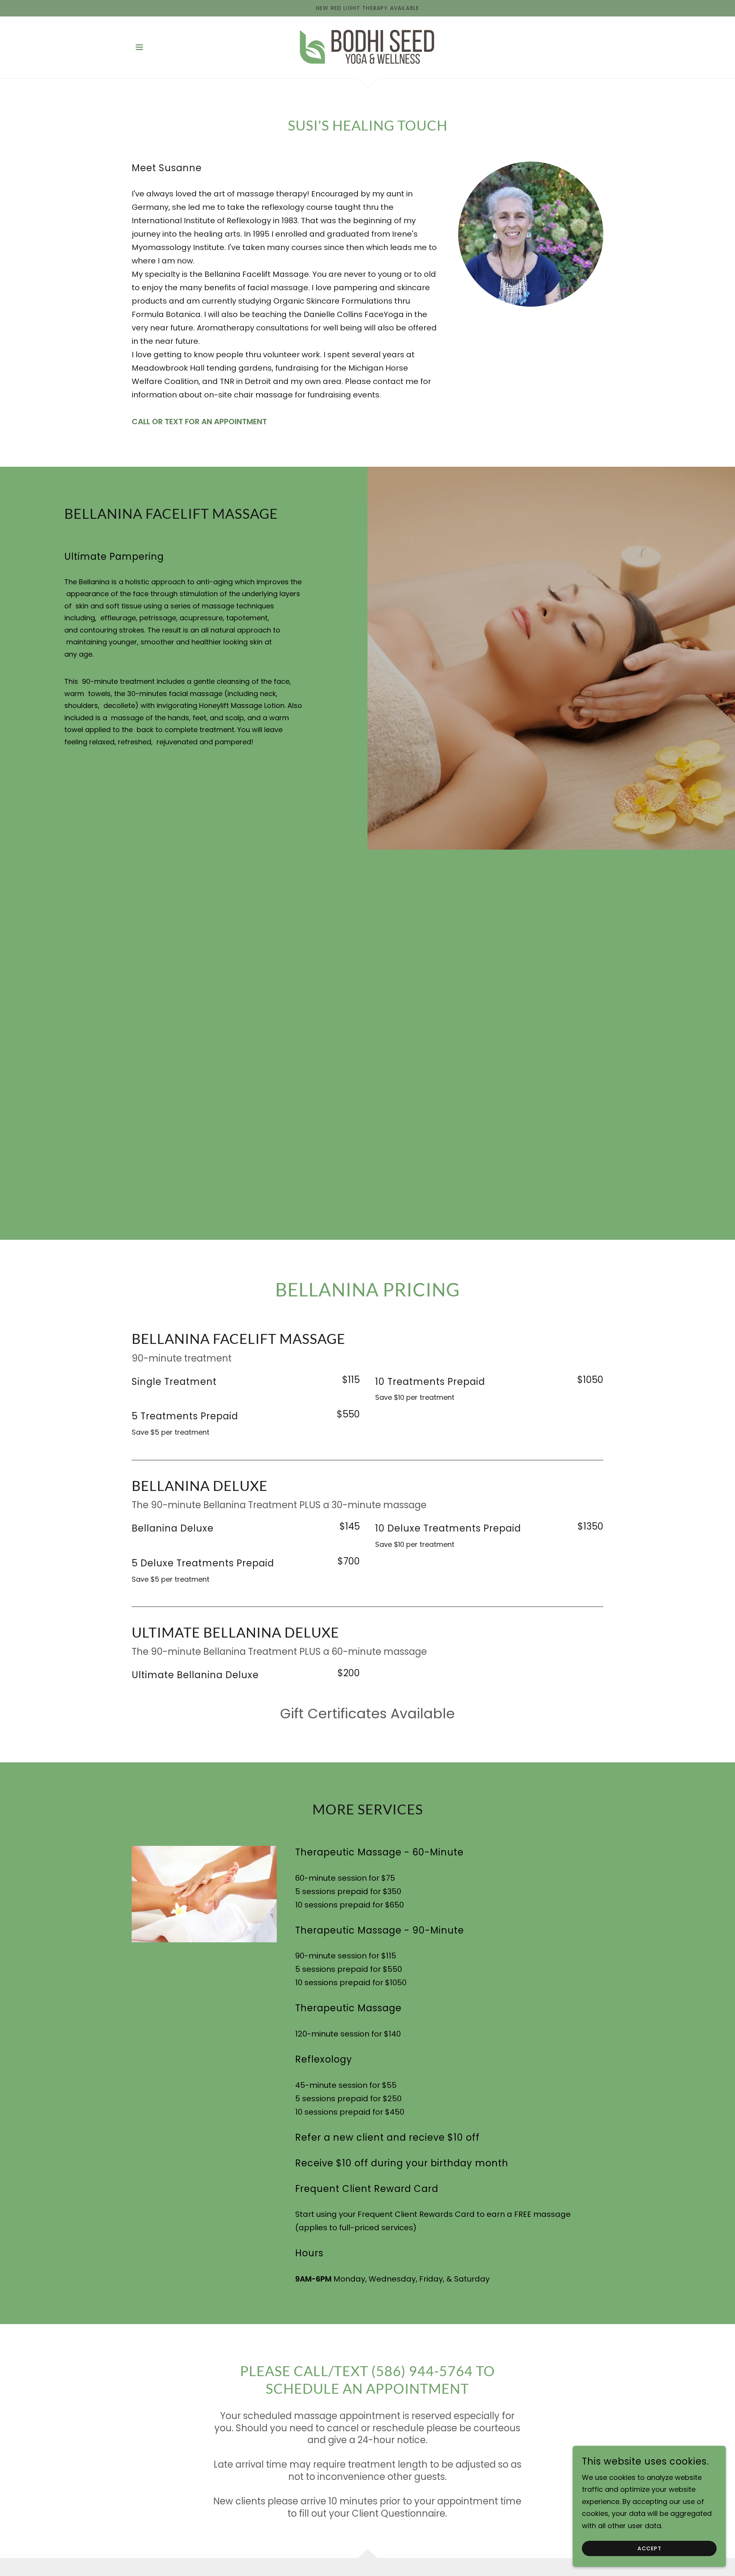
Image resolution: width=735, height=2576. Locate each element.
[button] (139, 47)
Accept (649, 2548)
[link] (367, 47)
